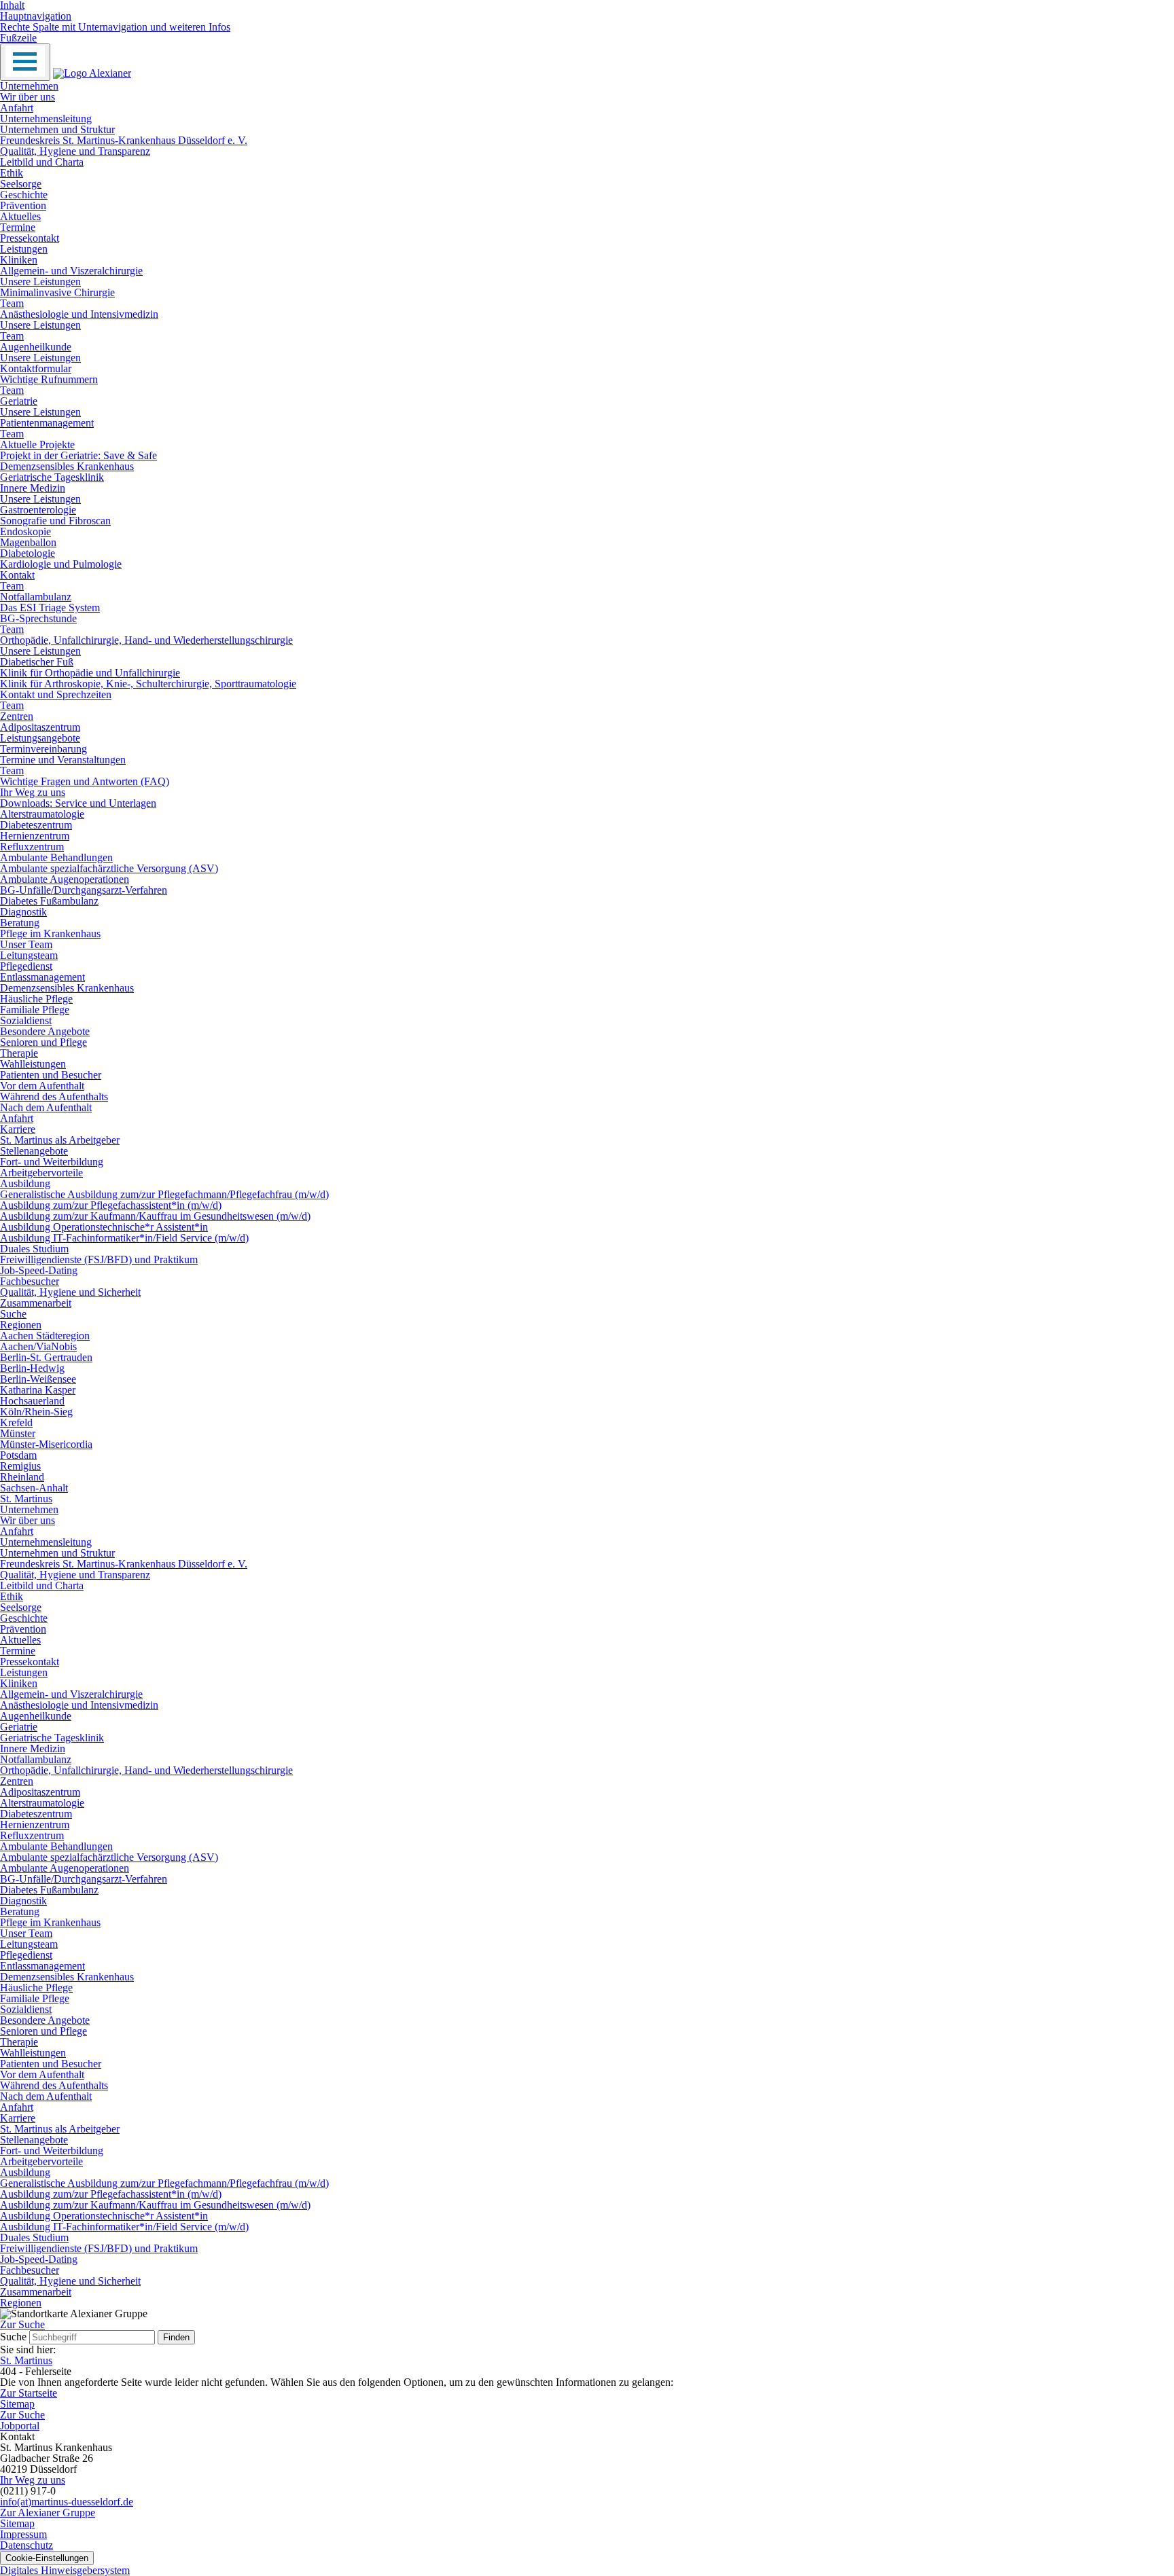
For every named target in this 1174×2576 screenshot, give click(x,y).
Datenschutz (26, 2545)
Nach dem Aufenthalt (46, 1107)
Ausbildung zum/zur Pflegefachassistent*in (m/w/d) (111, 1205)
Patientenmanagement (47, 423)
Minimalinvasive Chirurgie (57, 292)
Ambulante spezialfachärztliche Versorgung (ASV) (109, 868)
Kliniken (19, 260)
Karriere (18, 1129)
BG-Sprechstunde (38, 618)
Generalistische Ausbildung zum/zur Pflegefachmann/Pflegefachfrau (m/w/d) (164, 1194)
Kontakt (17, 575)
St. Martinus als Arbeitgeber (60, 1140)
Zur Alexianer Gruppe (48, 2512)
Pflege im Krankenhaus (50, 933)
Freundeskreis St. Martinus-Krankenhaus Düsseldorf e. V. (124, 140)
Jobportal (20, 2426)
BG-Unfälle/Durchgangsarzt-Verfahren (84, 890)
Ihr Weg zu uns (33, 792)
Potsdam (18, 1455)
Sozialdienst (26, 1020)
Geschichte (24, 195)
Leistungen (24, 249)
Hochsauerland (32, 1401)
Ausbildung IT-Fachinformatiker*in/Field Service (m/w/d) (124, 1238)
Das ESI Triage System (50, 607)
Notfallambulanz (36, 597)
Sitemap (17, 2404)
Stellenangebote (34, 1151)
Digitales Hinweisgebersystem (65, 2570)
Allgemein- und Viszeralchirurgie (71, 271)
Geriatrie (19, 401)
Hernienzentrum (35, 836)
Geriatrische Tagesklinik (52, 477)
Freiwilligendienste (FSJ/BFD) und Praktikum (99, 1259)
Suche (13, 1314)
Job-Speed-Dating (39, 1270)
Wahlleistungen (33, 1064)
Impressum (23, 2534)
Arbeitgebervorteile (41, 1173)
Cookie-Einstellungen (47, 2558)
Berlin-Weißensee (38, 1379)
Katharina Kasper (38, 1390)
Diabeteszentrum (36, 825)
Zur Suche (22, 2415)
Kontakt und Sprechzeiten (56, 694)
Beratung (20, 923)
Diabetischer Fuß (37, 662)
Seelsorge (21, 184)
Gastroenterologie (38, 510)
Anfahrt (17, 108)
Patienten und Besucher (51, 1075)
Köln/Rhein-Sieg (36, 1412)
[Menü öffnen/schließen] (25, 62)
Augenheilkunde (36, 347)
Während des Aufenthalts (54, 1096)
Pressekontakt (30, 238)
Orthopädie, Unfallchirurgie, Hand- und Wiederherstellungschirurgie (146, 640)
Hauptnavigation (36, 16)
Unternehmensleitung (46, 119)
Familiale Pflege (35, 1010)
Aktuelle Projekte (37, 445)
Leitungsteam (29, 955)
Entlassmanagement (42, 977)
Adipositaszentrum (40, 727)
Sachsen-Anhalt (34, 1488)
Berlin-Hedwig (32, 1368)
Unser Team (26, 944)
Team (12, 303)
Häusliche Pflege (36, 999)
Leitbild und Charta (42, 162)
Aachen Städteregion (45, 1336)
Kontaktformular (36, 368)
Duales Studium (34, 1249)
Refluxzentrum (32, 847)
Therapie (19, 1053)
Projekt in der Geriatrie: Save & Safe (78, 455)
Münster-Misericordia (46, 1444)
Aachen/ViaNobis (38, 1346)
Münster (18, 1433)
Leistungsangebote (40, 738)
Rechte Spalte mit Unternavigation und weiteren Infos (115, 27)
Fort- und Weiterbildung (52, 1162)
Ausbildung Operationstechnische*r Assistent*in (104, 1227)
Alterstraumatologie (42, 814)
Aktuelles (20, 216)
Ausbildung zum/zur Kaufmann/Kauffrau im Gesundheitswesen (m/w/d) (155, 1216)
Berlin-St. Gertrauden (46, 1357)
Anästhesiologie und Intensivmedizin (79, 314)
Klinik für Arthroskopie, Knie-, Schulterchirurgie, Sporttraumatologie (148, 684)
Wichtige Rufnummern (49, 379)
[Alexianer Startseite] (92, 73)
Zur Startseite (29, 2393)
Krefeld (16, 1422)
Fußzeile (18, 38)
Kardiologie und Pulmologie (61, 564)
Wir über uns (28, 97)
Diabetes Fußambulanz (49, 901)
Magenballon (28, 542)
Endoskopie (25, 531)
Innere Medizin (33, 488)
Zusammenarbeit (36, 1303)
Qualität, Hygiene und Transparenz (75, 151)
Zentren (17, 716)
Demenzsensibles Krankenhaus (67, 466)
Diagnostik (23, 912)
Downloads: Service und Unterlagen (78, 803)
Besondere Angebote (45, 1031)
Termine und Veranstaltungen (63, 760)
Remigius (20, 1466)
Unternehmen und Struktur (57, 129)
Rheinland (22, 1477)
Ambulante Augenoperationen (65, 879)
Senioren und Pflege (43, 1042)
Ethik (12, 173)
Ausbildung (25, 1183)
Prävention (23, 205)
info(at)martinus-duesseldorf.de (67, 2502)
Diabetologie (28, 553)
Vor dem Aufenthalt (42, 1086)
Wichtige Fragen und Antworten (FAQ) (85, 781)
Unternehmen (29, 86)
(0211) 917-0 (28, 2491)
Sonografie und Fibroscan (55, 521)
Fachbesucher (30, 1281)
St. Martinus (26, 1499)
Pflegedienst (26, 966)
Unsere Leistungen (40, 282)
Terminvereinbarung (43, 749)
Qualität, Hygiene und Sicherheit (70, 1292)
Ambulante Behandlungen (56, 857)
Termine (18, 227)
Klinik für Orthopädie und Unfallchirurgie (90, 673)
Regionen (21, 1325)
